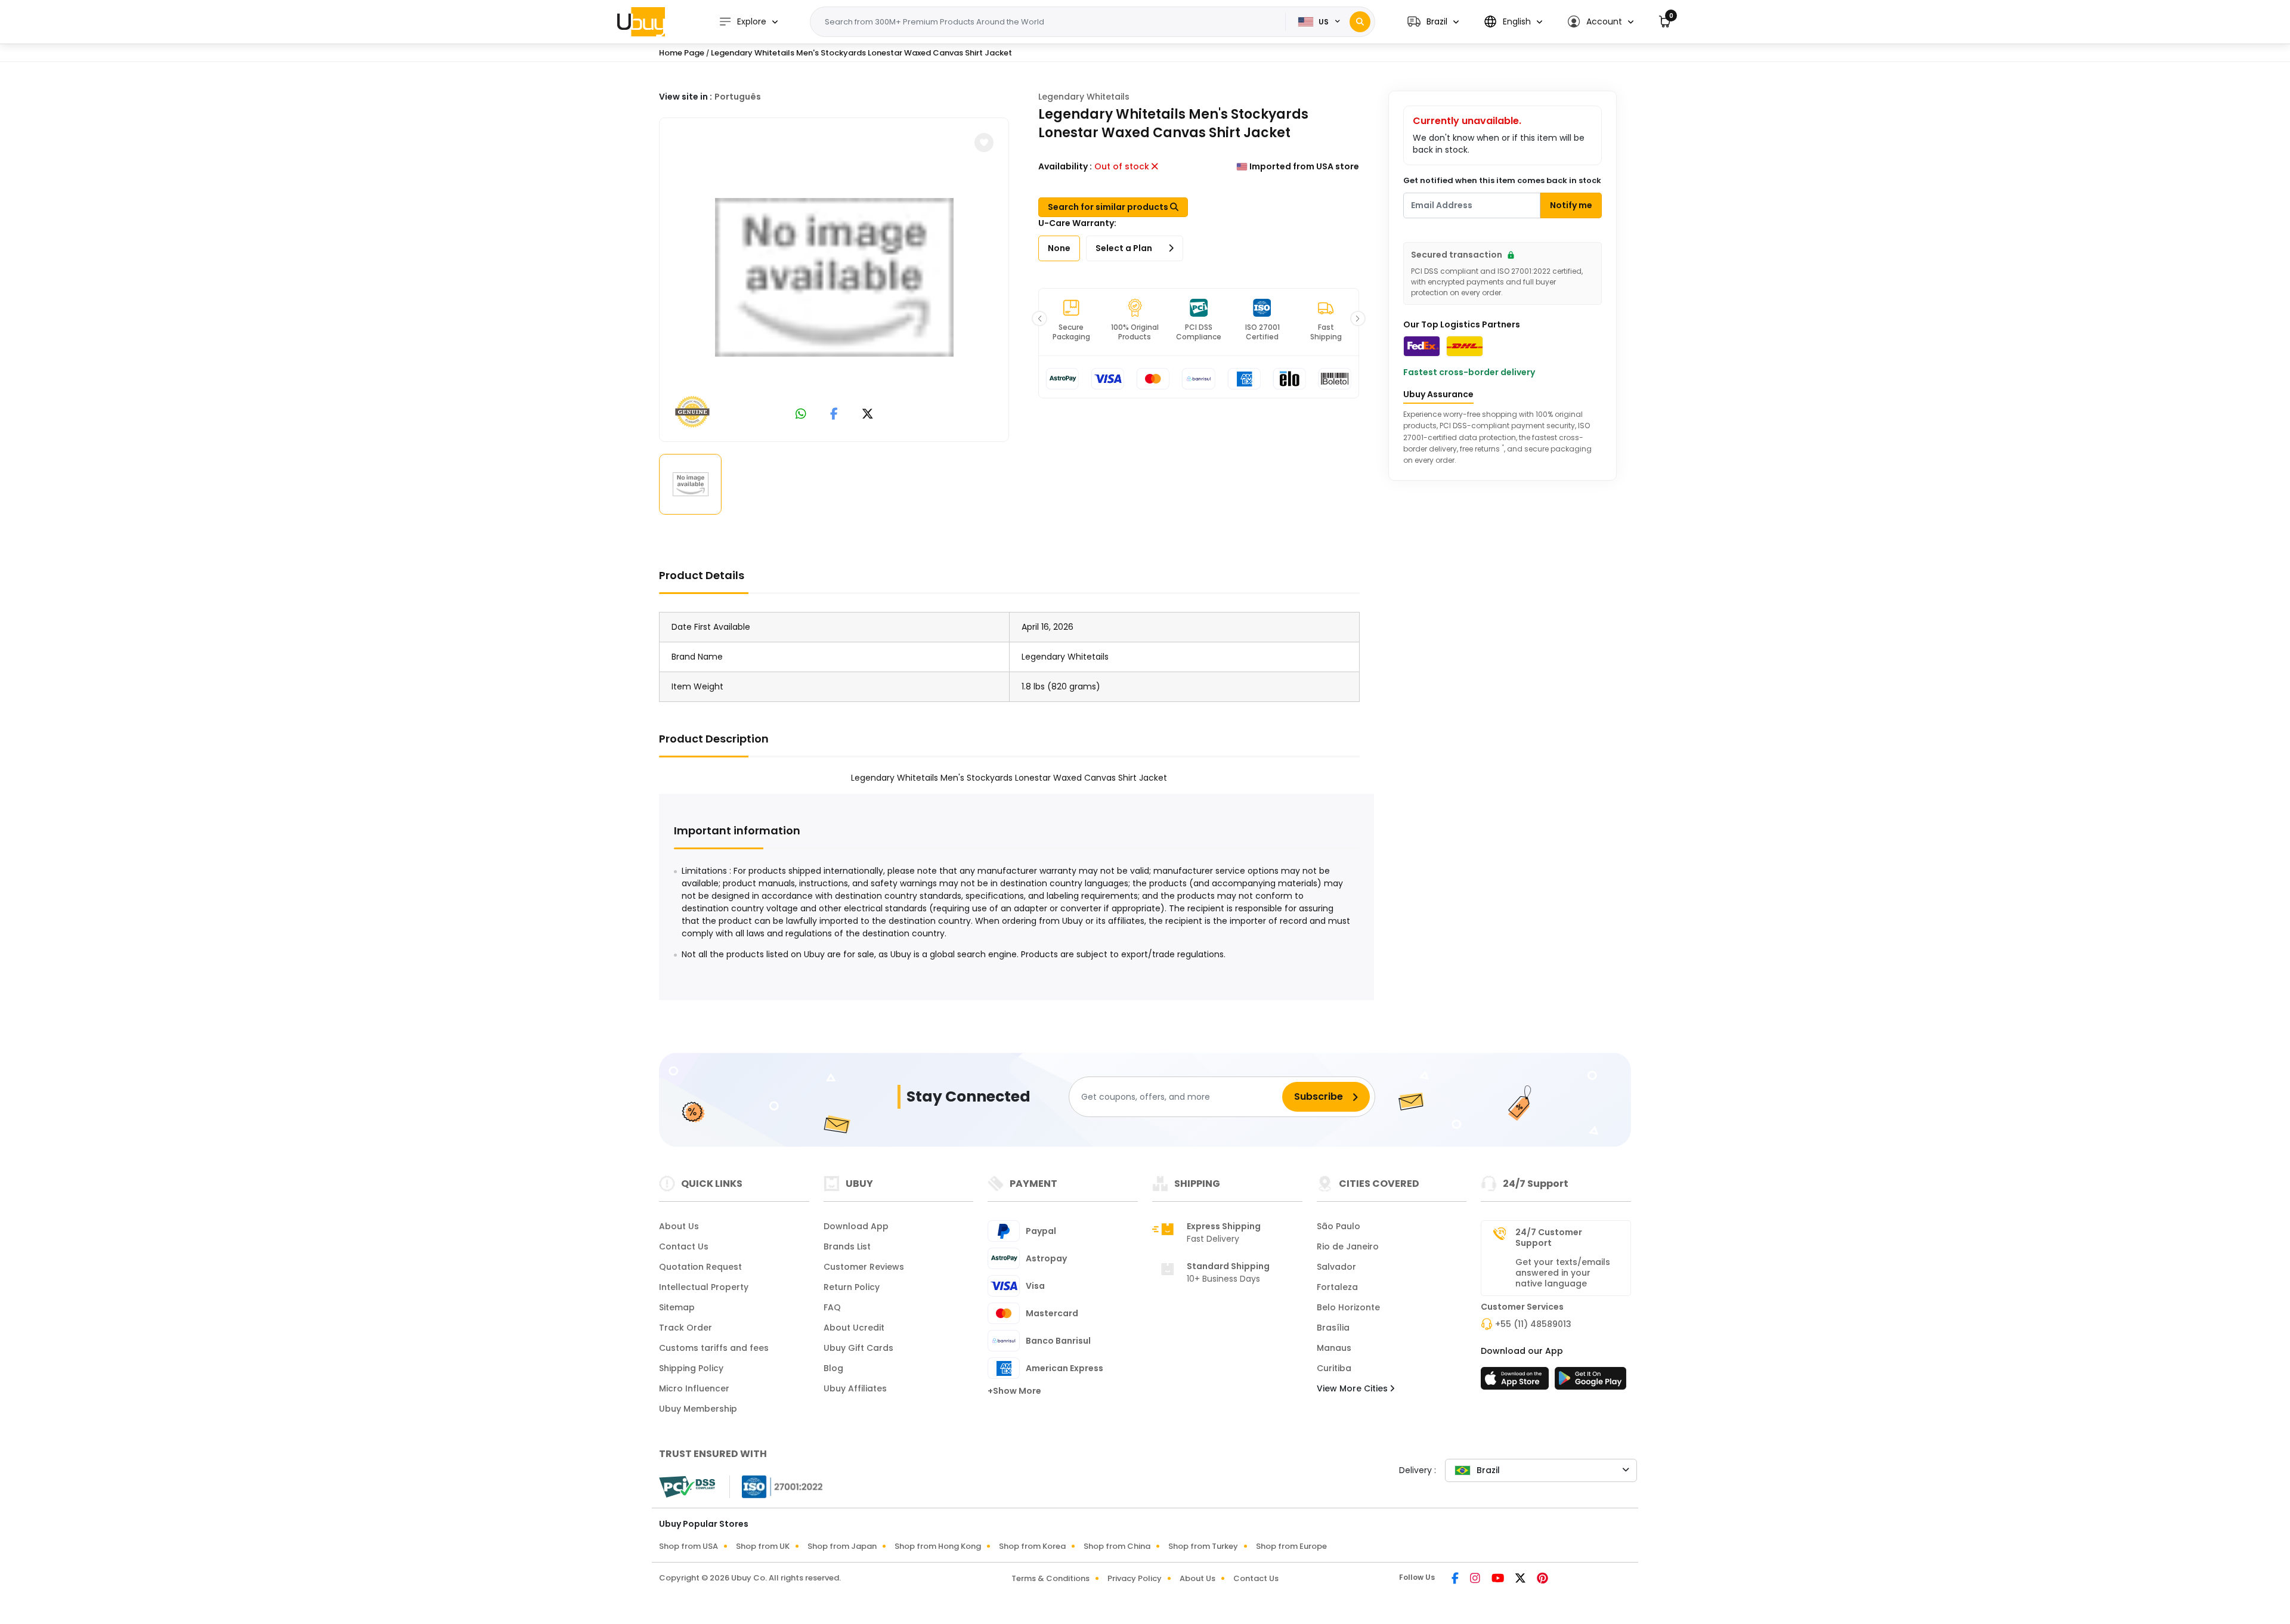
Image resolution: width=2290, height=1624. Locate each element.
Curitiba (1334, 1368)
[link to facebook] (834, 415)
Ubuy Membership (698, 1409)
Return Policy (852, 1287)
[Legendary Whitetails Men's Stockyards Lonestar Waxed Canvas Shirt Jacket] (834, 277)
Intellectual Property (704, 1287)
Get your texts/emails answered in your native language (1563, 1273)
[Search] (1360, 22)
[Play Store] (1590, 1382)
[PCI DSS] (687, 1487)
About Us (679, 1226)
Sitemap (677, 1307)
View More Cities (1353, 1388)
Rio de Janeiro (1348, 1246)
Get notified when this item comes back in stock (1502, 180)
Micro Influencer (694, 1388)
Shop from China (1117, 1546)
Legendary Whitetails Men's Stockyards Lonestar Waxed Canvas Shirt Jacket (861, 53)
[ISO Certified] (776, 1486)
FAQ (832, 1307)
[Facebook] (1456, 1579)
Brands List (847, 1246)
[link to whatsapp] (801, 415)
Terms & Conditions (1050, 1578)
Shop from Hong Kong (938, 1546)
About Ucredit (854, 1328)
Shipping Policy (691, 1368)
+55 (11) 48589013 (1533, 1324)
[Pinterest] (1542, 1579)
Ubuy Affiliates (855, 1388)
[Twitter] (1521, 1579)
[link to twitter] (868, 415)
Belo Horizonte (1348, 1307)
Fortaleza (1337, 1287)
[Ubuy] (641, 21)
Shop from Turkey (1203, 1546)
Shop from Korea (1032, 1546)
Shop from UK (763, 1546)
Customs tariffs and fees (714, 1348)
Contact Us (684, 1246)
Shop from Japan (842, 1546)
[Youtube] (1499, 1579)
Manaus (1334, 1348)
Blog (833, 1368)
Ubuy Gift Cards (858, 1348)
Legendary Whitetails (1084, 97)
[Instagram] (1476, 1579)
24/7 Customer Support (1549, 1238)
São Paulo (1339, 1226)
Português (738, 97)
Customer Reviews (864, 1267)
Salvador (1336, 1267)
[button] (1433, 22)
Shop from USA (688, 1546)
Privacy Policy (1135, 1578)
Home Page (682, 53)
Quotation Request (700, 1267)
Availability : (1065, 166)
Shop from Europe (1291, 1546)
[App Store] (1517, 1382)
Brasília (1333, 1328)
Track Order (686, 1328)
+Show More (1014, 1391)
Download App (856, 1226)
